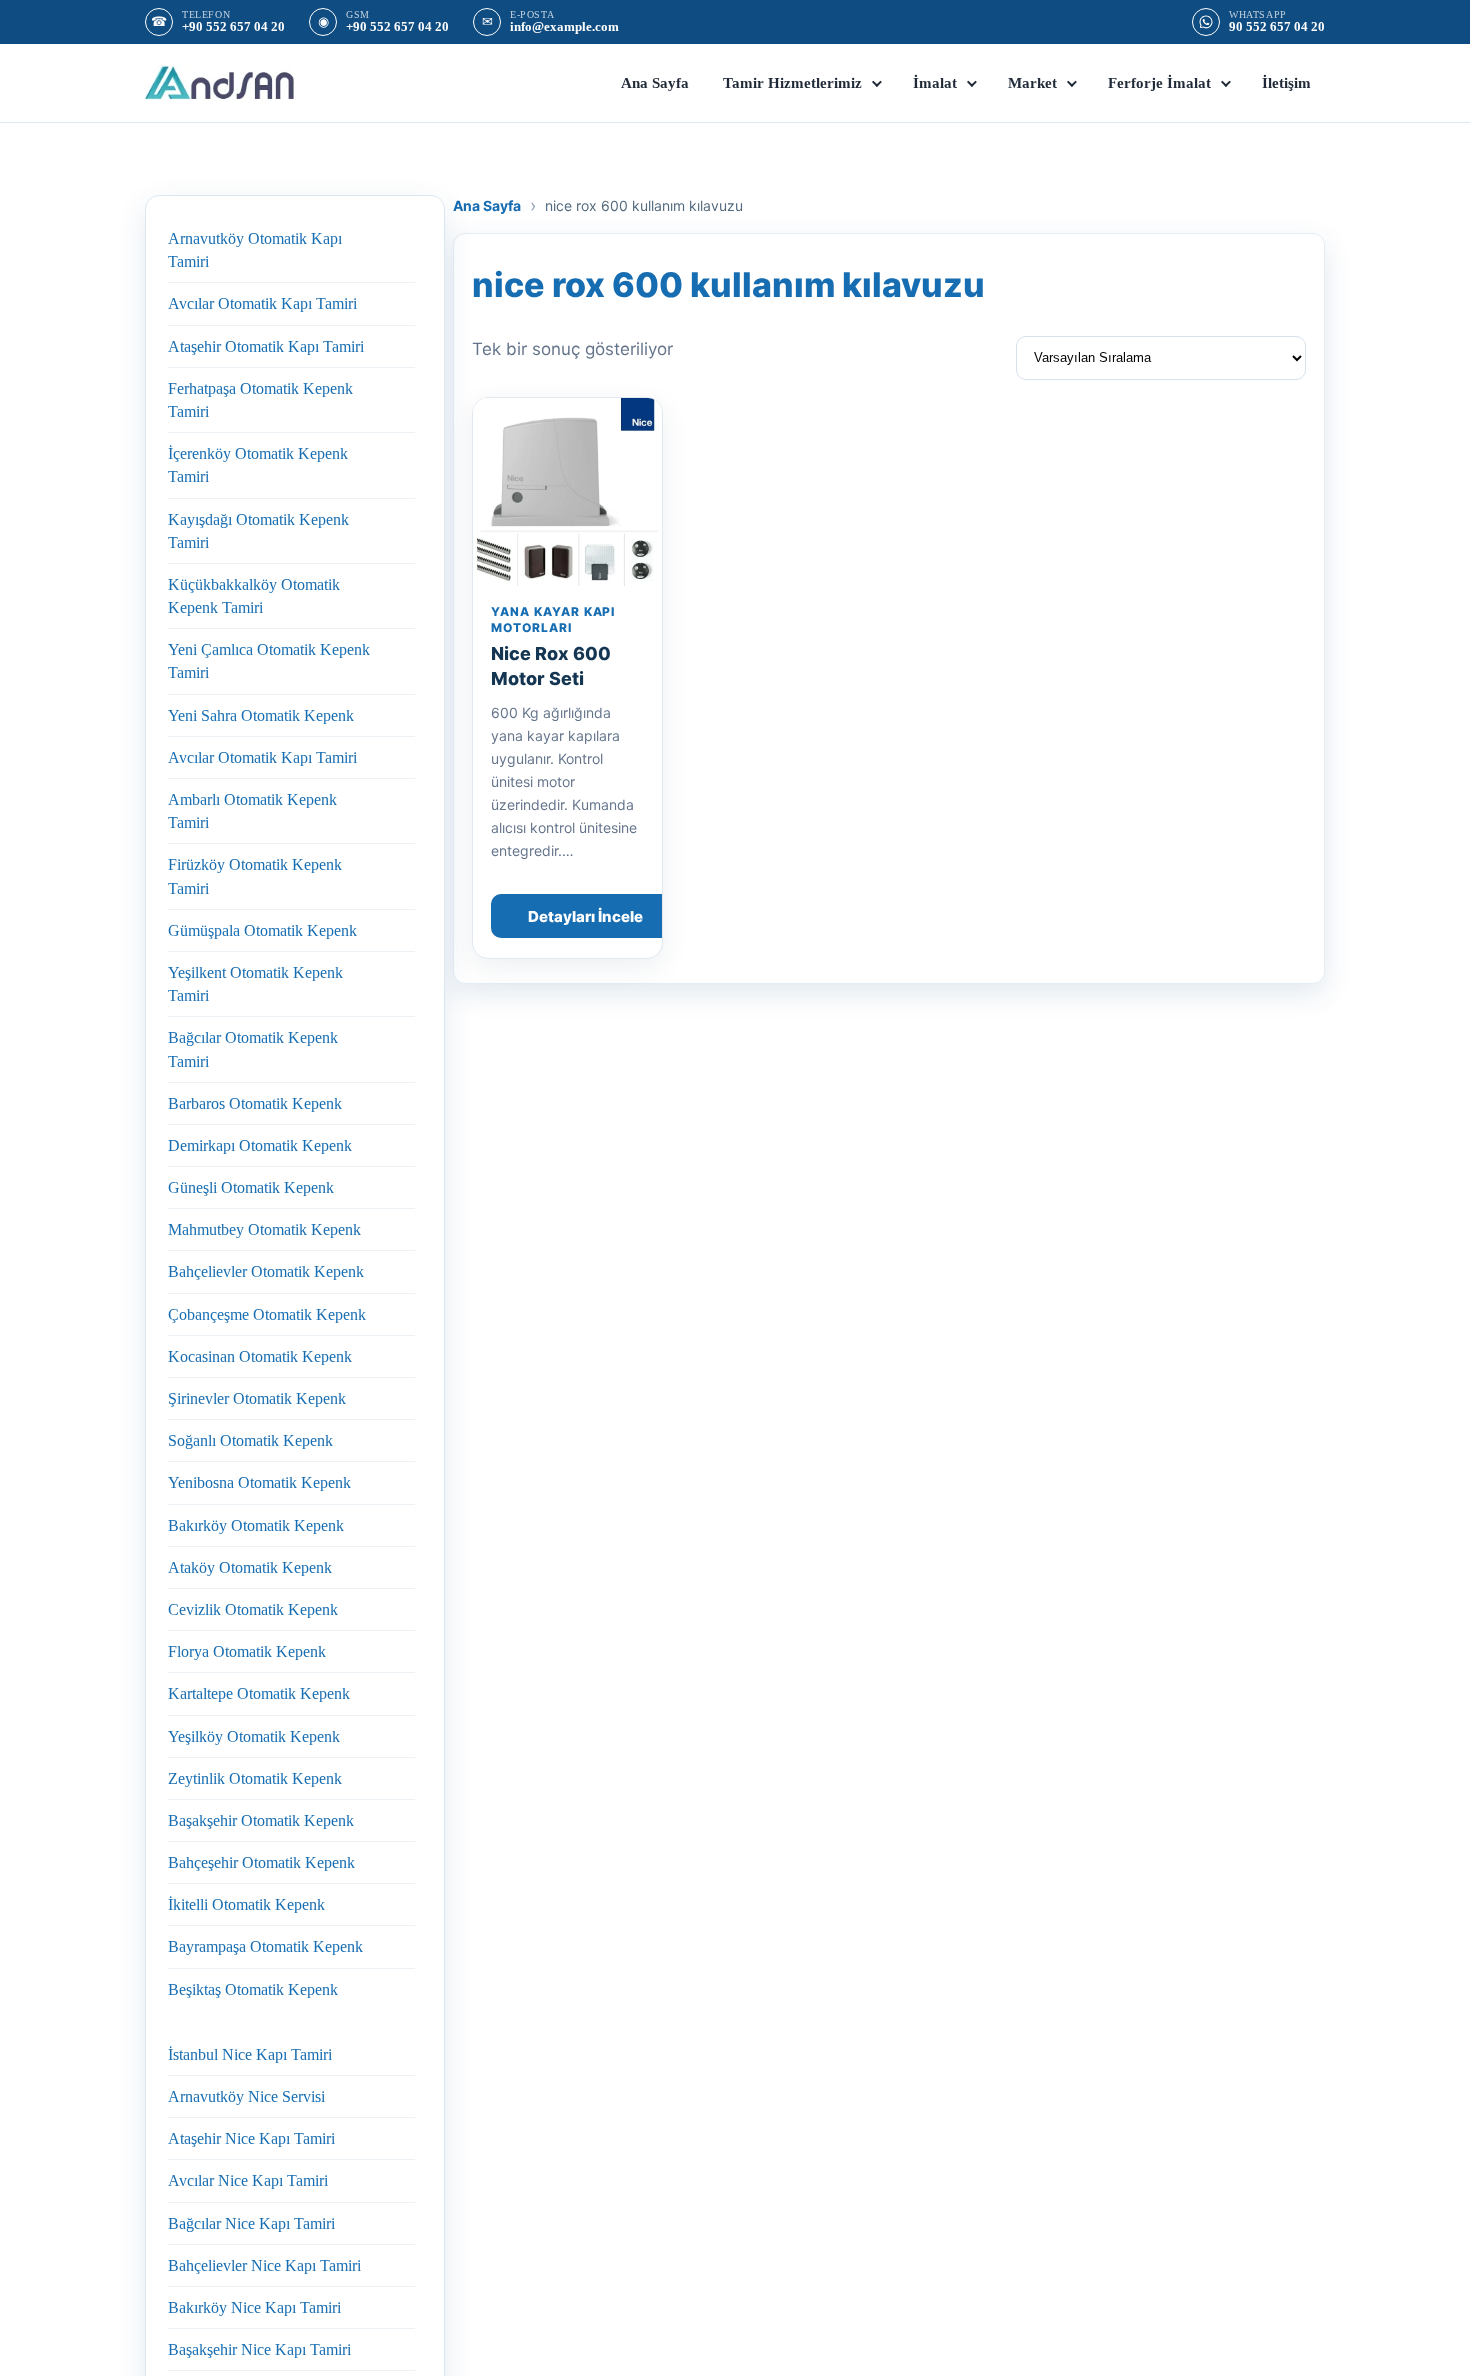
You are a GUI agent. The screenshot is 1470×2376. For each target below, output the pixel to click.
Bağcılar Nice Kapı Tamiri (251, 2223)
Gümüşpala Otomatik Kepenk (262, 930)
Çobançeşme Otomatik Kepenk (267, 1314)
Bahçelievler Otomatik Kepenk (266, 1271)
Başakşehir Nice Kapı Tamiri (259, 2349)
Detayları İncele (585, 916)
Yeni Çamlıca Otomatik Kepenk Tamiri (269, 661)
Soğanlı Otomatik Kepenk (250, 1440)
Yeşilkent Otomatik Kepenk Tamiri (255, 984)
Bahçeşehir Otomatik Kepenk (261, 1862)
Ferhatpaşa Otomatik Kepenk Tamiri (260, 400)
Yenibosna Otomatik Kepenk (259, 1482)
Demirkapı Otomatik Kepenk (260, 1145)
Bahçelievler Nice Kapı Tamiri (264, 2265)
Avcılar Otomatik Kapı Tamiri (262, 303)
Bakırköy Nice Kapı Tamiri (254, 2307)
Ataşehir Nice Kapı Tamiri (251, 2138)
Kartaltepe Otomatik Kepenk (259, 1693)
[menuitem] (655, 83)
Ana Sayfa (487, 205)
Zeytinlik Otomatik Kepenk (255, 1778)
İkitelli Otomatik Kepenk (246, 1904)
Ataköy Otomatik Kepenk (250, 1567)
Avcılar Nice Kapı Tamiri (248, 2180)
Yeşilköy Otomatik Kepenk (254, 1736)
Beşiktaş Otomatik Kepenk (253, 1989)
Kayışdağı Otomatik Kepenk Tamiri (258, 531)
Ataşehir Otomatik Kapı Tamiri (266, 346)
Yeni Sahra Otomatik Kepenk (261, 715)
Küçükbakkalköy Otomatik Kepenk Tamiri (254, 596)
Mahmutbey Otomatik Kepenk (264, 1229)
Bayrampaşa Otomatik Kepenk (265, 1946)
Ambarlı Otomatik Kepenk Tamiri (252, 811)
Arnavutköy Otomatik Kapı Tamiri (255, 250)
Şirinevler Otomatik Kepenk (257, 1398)
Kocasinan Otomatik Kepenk (260, 1356)
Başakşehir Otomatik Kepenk (261, 1820)
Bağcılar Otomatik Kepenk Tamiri (253, 1049)
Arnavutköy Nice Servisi (246, 2096)
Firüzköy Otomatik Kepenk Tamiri (255, 876)
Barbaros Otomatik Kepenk (255, 1103)
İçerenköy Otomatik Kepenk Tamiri (258, 465)
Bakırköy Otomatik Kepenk (256, 1525)
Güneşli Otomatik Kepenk (251, 1187)
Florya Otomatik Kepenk (247, 1651)
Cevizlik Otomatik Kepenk (253, 1609)
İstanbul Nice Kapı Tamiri (250, 2054)
